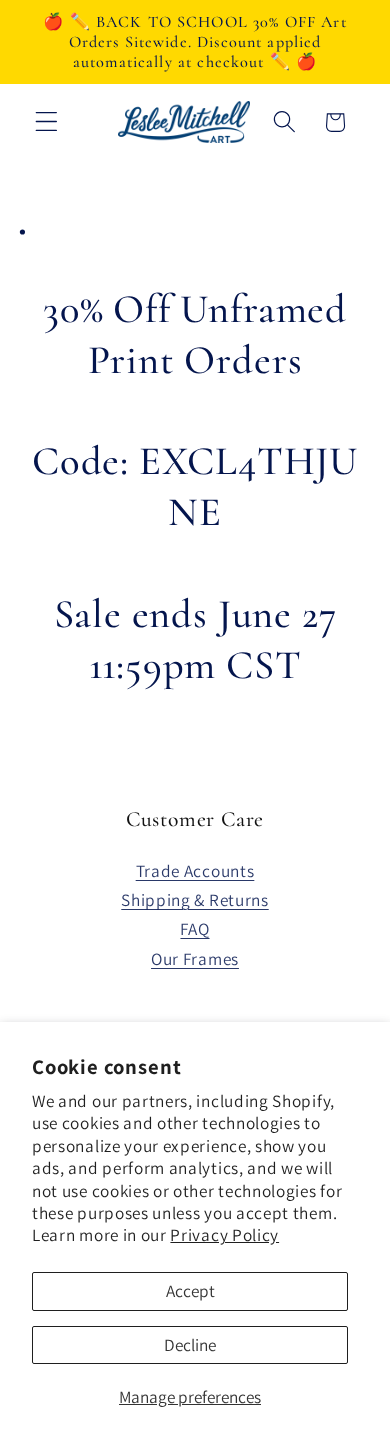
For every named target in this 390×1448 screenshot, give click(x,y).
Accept (190, 1290)
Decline (190, 1344)
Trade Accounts (195, 870)
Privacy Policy (224, 1234)
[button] (46, 122)
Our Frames (195, 958)
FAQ (194, 928)
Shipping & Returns (194, 899)
